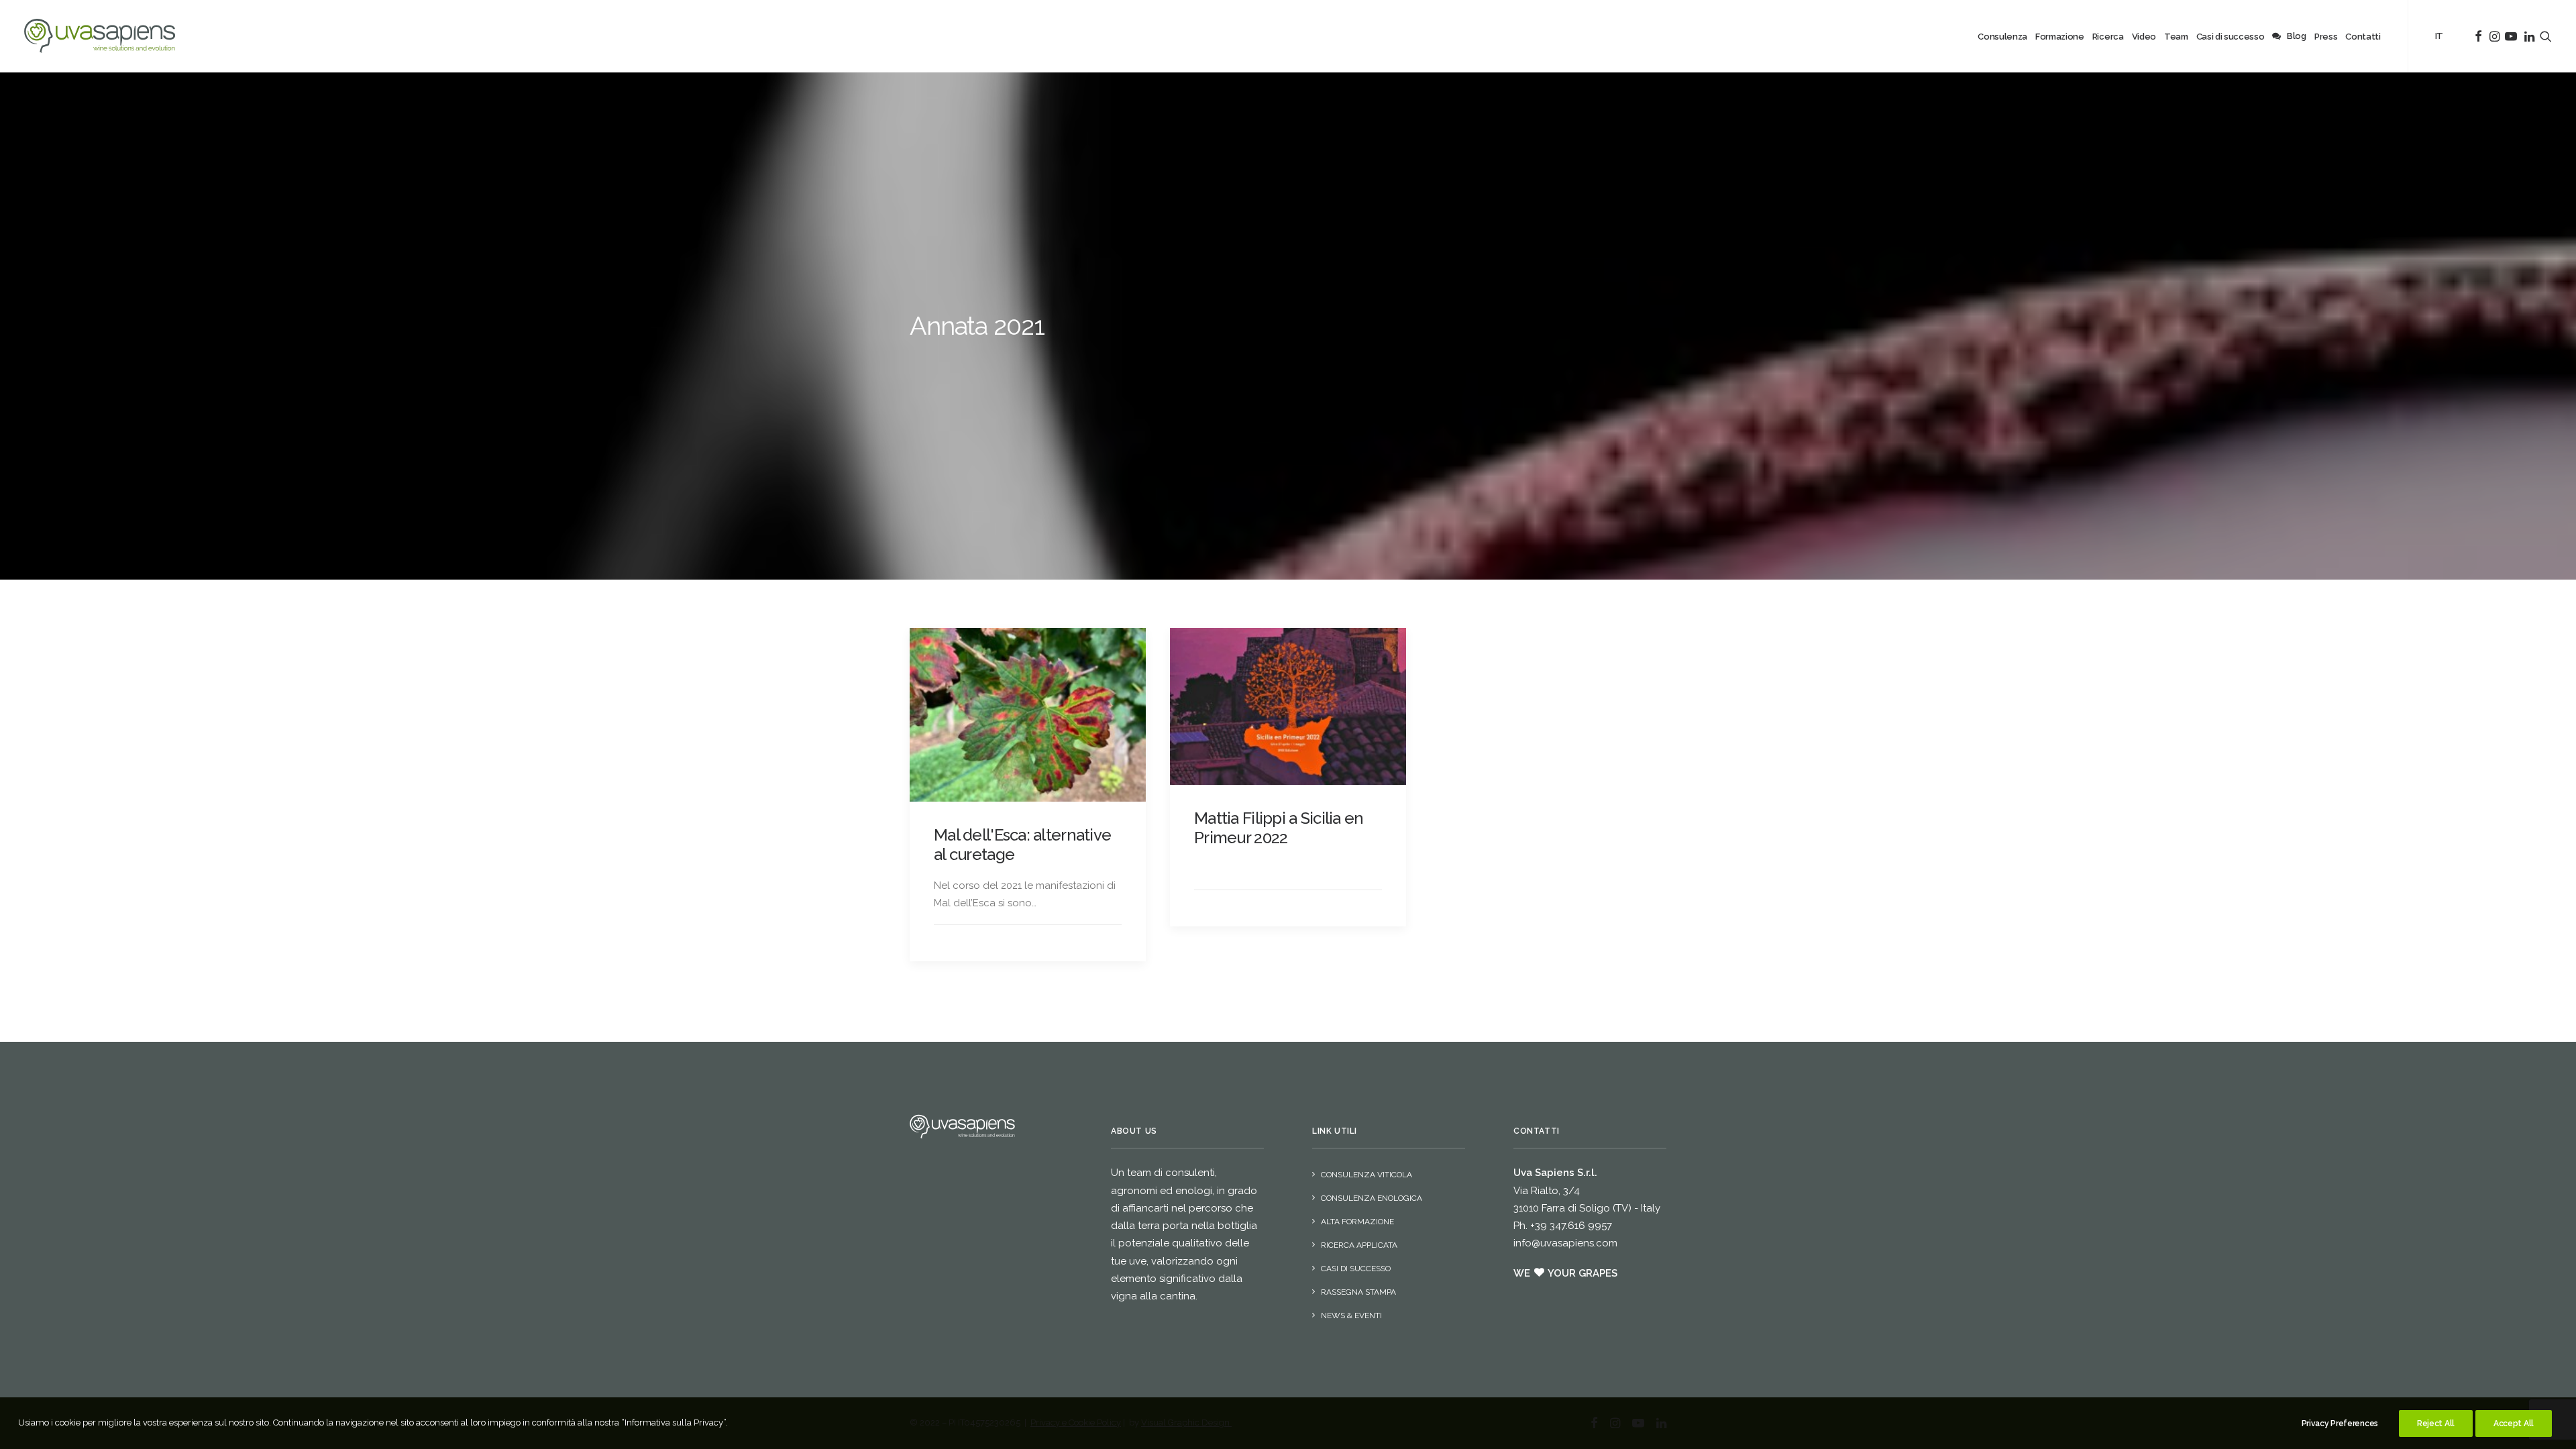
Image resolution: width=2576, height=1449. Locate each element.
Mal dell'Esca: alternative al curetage (1022, 845)
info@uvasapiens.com (1565, 1243)
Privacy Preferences (2340, 1424)
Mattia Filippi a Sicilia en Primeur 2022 (1279, 828)
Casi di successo (1356, 1269)
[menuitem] (2002, 37)
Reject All (2436, 1424)
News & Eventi (1351, 1316)
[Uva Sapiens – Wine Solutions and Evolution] (100, 36)
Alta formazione (1357, 1222)
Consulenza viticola (1366, 1175)
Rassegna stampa (1358, 1292)
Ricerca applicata (1359, 1245)
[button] (1028, 715)
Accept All (2514, 1424)
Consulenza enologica (1372, 1198)
